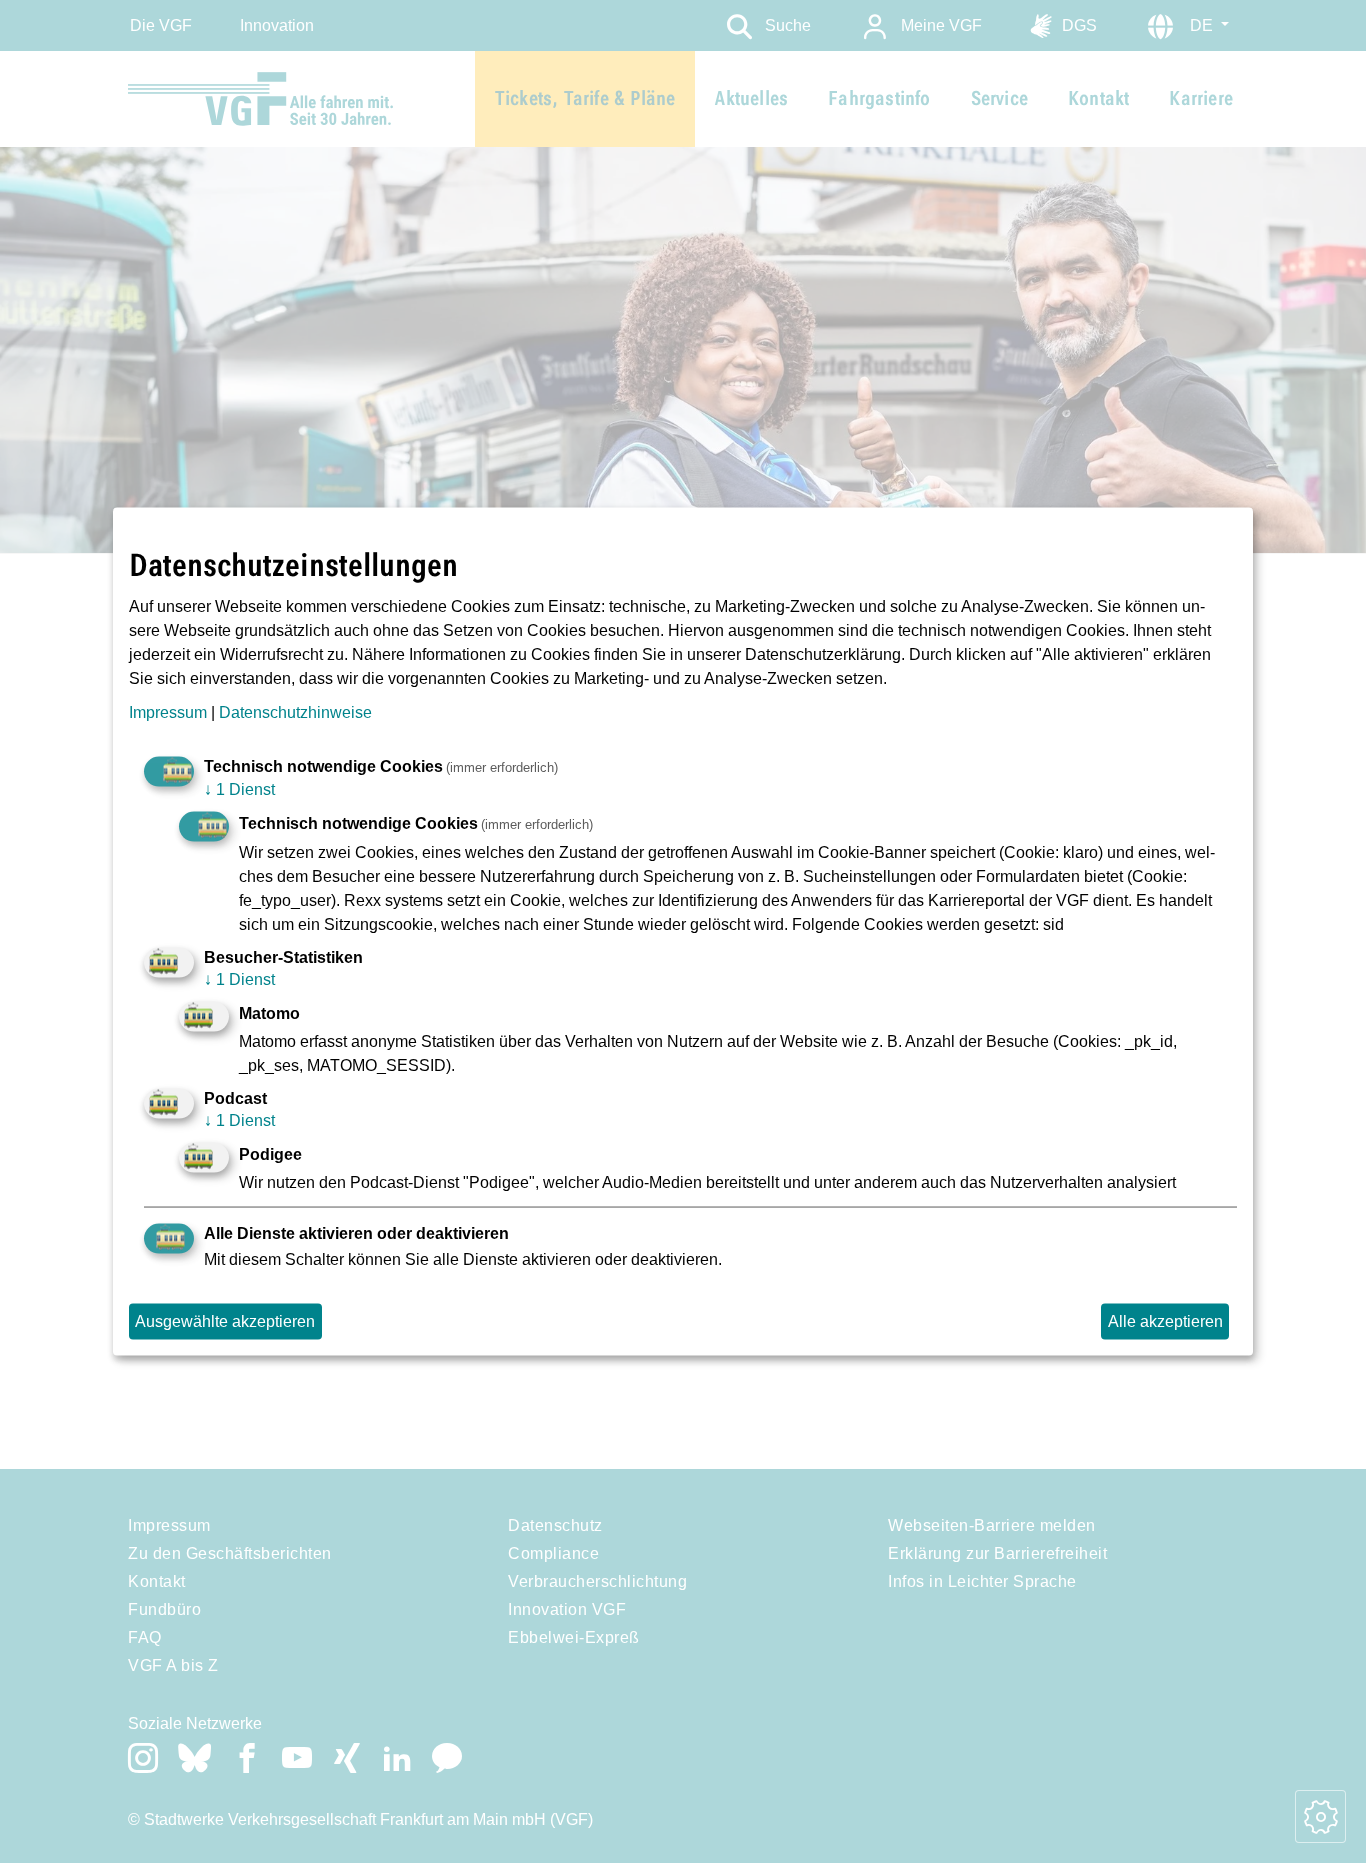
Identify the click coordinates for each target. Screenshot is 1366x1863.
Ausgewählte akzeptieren (225, 1321)
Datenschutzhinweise (295, 712)
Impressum (168, 712)
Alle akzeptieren (1165, 1321)
